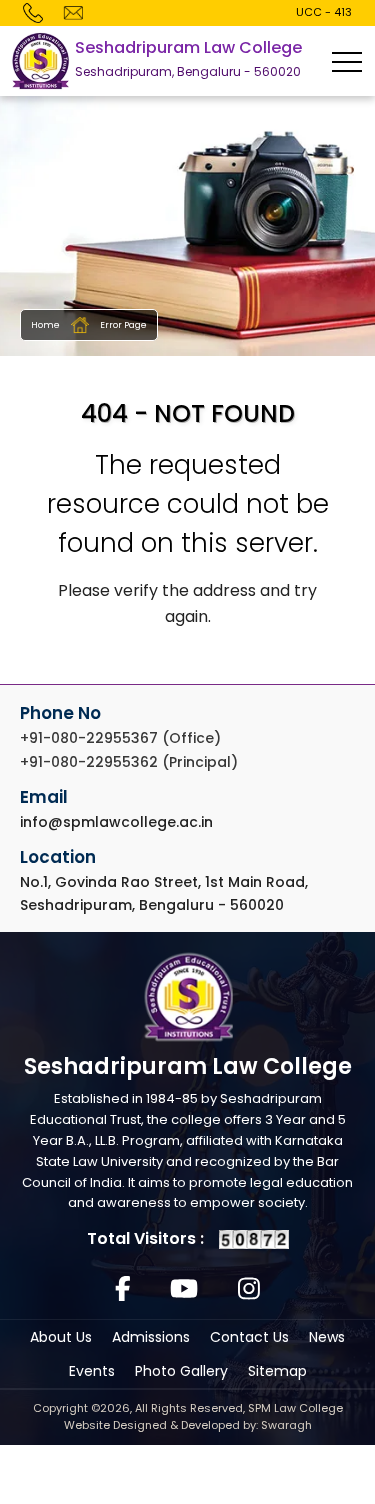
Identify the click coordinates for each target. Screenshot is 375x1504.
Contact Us (249, 1337)
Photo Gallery (181, 1371)
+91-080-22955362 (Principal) (129, 762)
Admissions (151, 1337)
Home (45, 325)
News (327, 1337)
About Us (61, 1337)
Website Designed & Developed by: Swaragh (188, 1425)
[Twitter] (249, 1290)
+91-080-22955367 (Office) (120, 738)
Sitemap (277, 1371)
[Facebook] (123, 1290)
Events (92, 1371)
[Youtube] (184, 1290)
